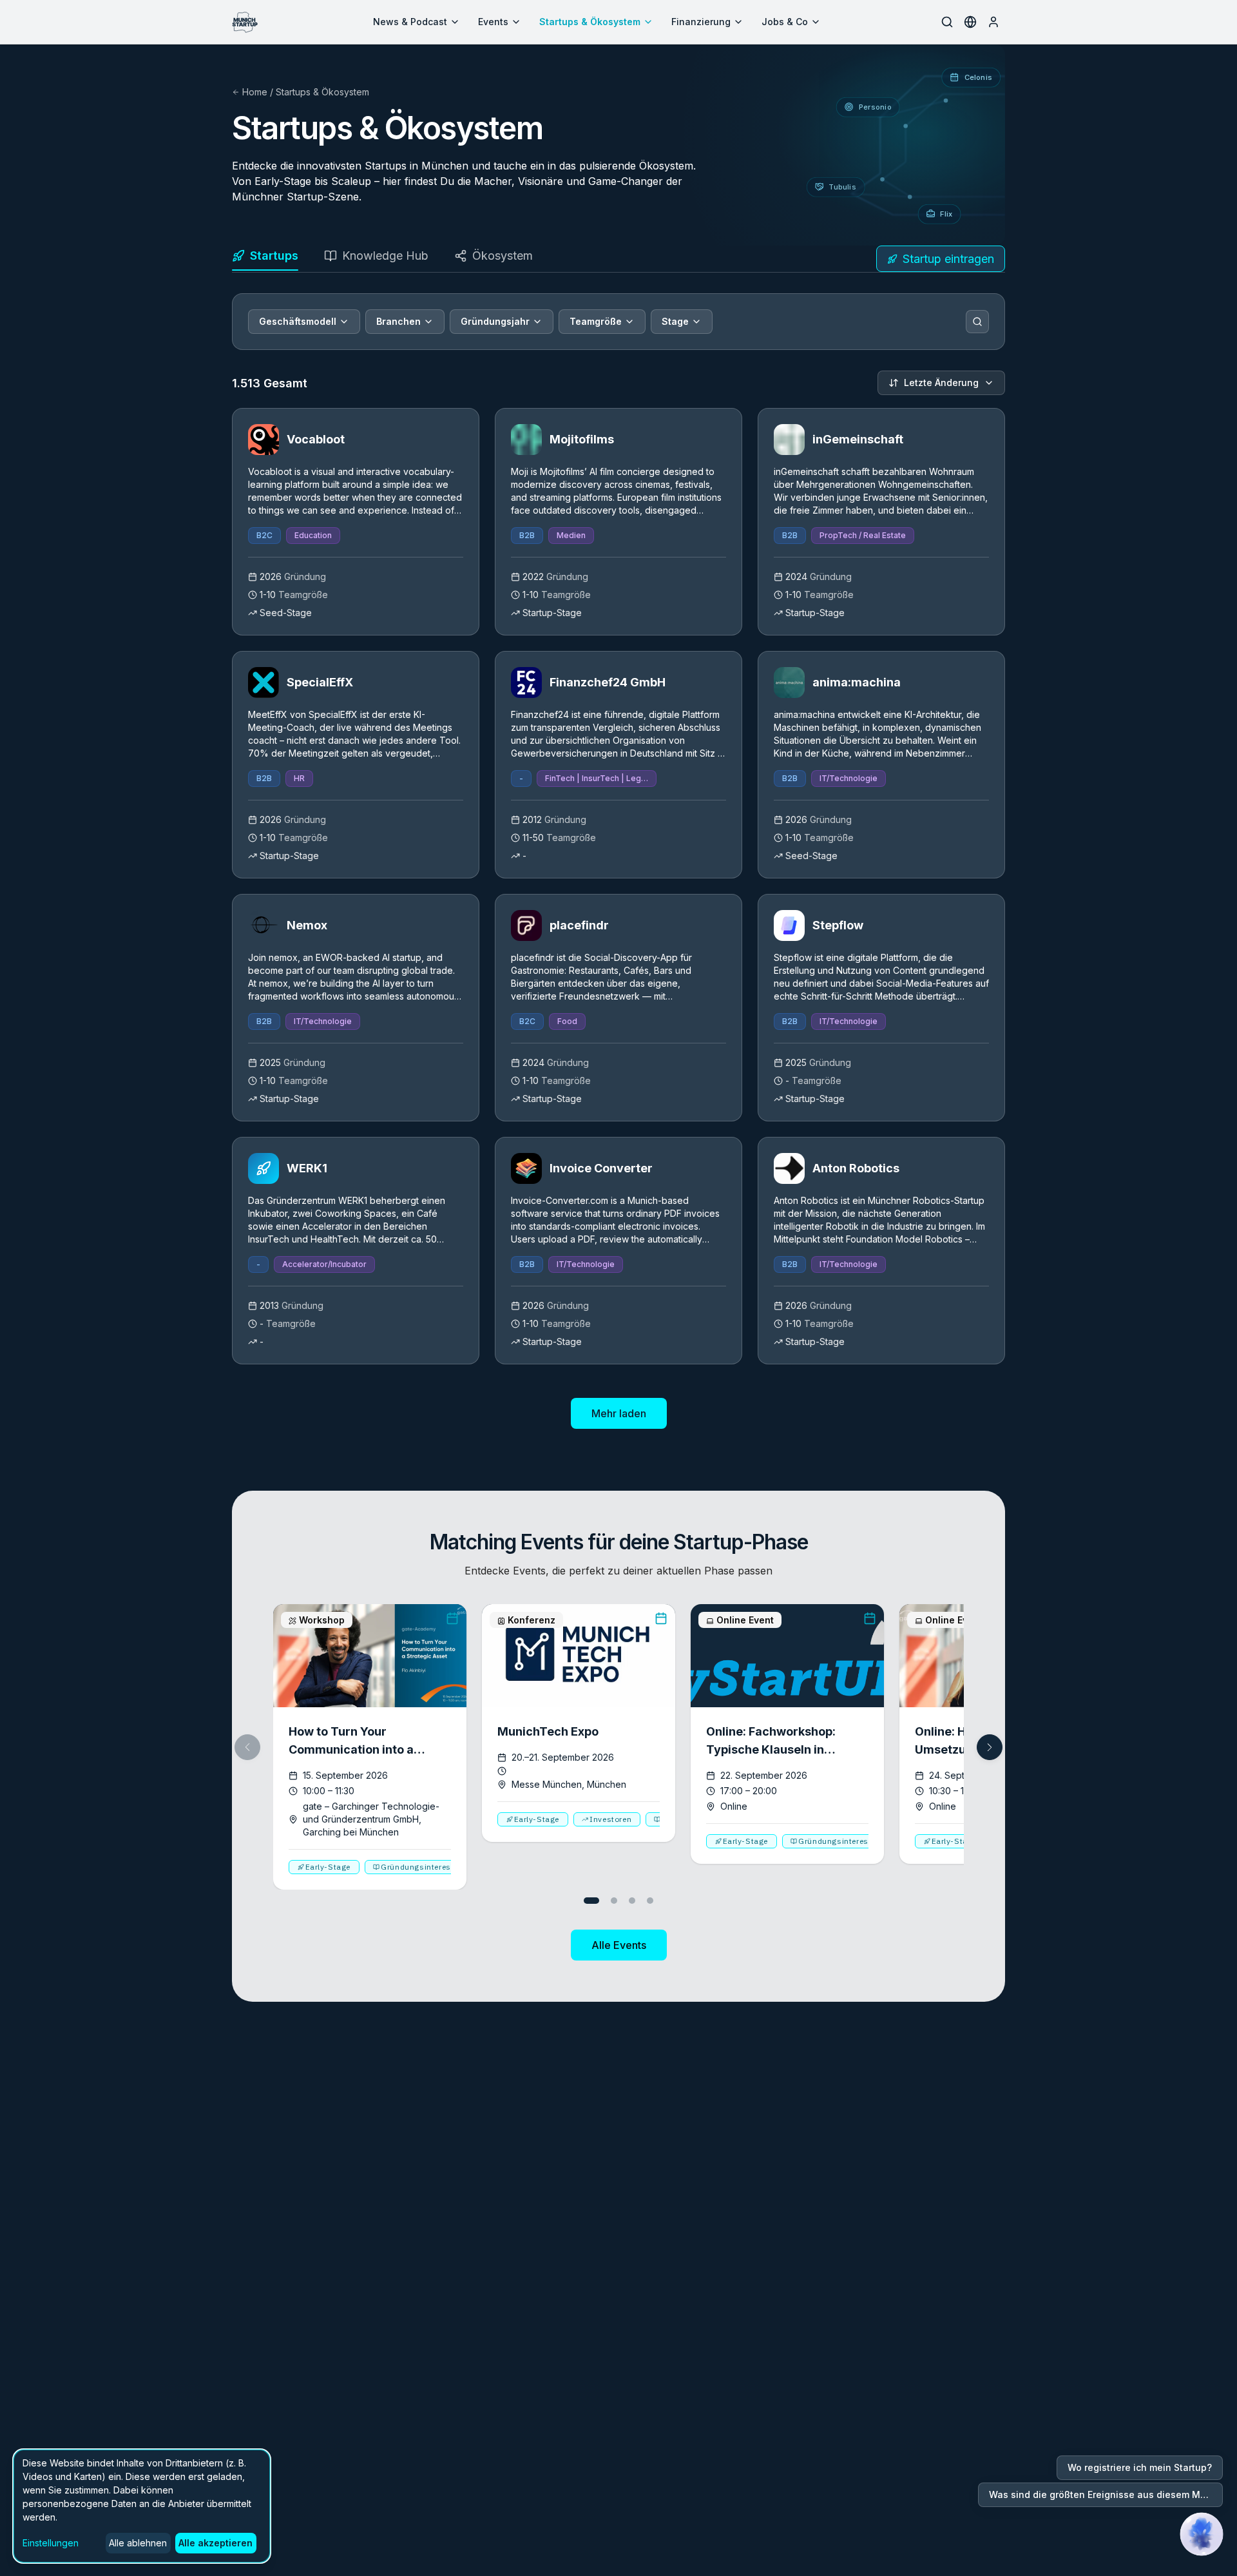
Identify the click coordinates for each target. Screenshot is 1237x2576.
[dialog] (142, 2506)
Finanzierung (701, 22)
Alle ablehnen (138, 2543)
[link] (356, 522)
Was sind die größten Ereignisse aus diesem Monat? (1106, 2494)
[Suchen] (977, 322)
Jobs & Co (785, 22)
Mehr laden (619, 1413)
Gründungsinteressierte (427, 1867)
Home (255, 92)
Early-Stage (328, 1867)
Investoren (610, 1819)
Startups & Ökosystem (590, 22)
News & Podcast (410, 22)
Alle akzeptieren (216, 2543)
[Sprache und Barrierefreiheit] (970, 22)
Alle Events (619, 1945)
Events (493, 22)
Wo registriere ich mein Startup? (1140, 2467)
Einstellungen (51, 2543)
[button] (990, 1747)
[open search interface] (947, 22)
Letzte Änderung (941, 383)
